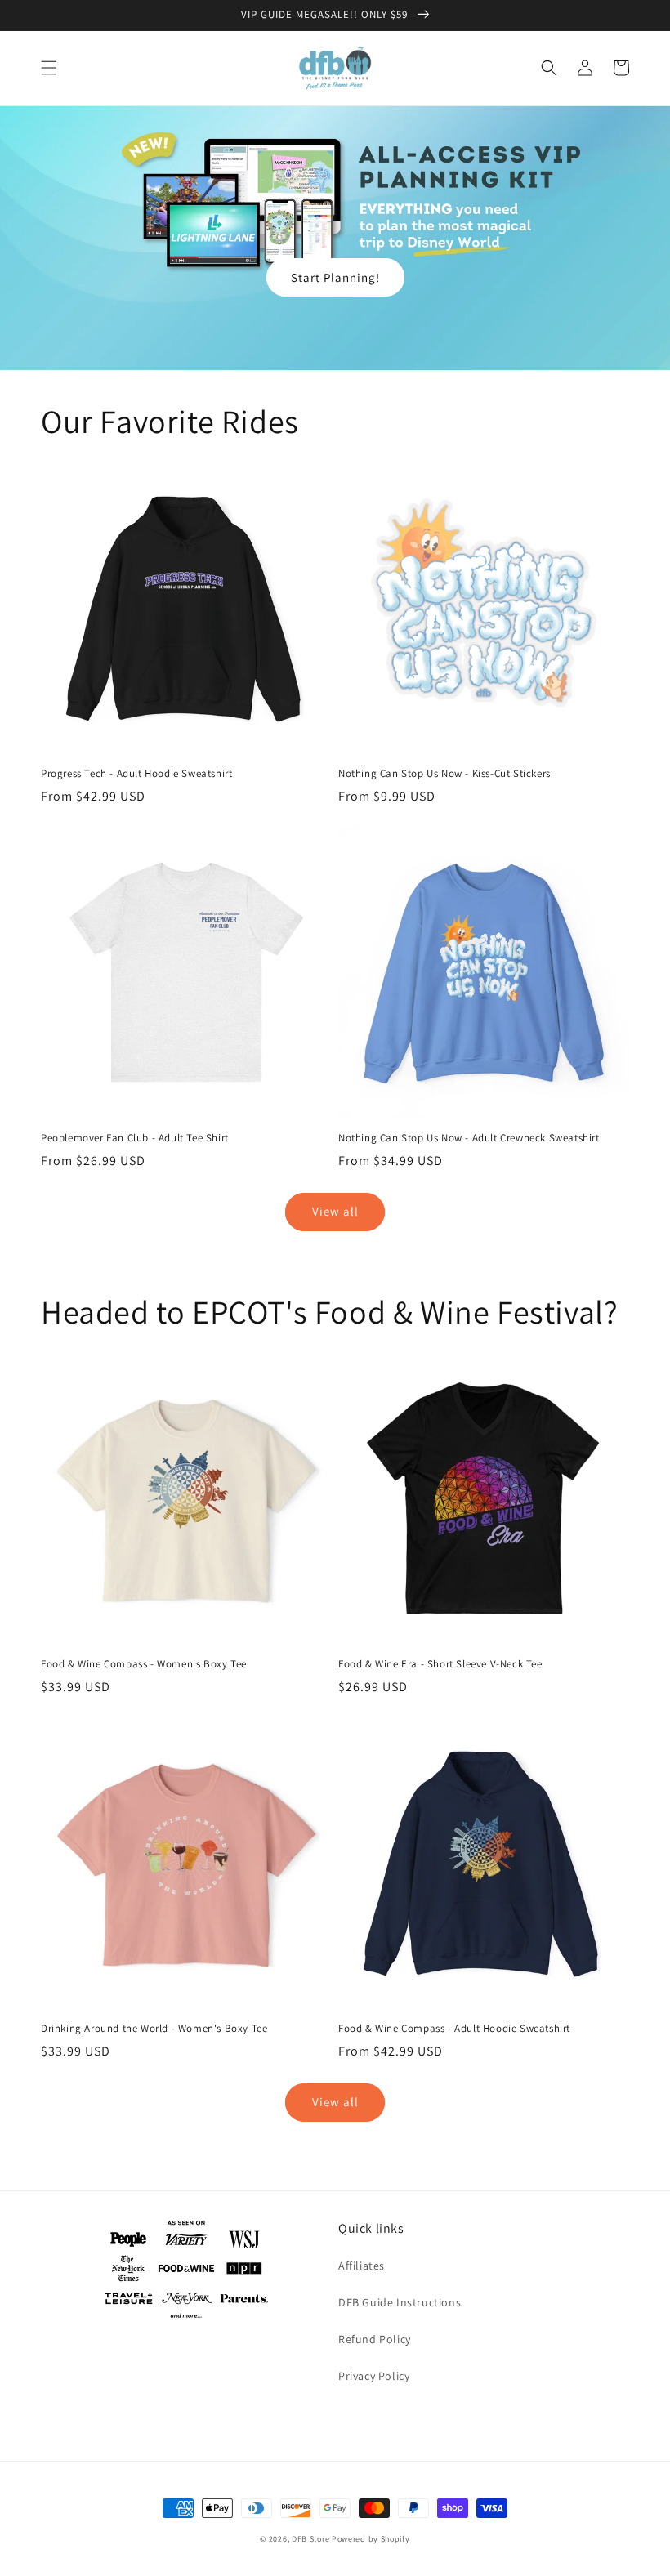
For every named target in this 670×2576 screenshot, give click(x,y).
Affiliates (362, 2266)
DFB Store (310, 2539)
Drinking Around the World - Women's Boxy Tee (154, 2029)
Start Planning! (335, 277)
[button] (49, 68)
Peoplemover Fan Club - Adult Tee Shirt (135, 1138)
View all (335, 1211)
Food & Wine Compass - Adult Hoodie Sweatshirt (454, 2029)
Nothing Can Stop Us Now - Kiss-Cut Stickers (444, 774)
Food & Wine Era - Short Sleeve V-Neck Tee (440, 1664)
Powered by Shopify (371, 2539)
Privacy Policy (374, 2376)
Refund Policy (375, 2339)
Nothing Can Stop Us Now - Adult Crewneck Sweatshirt (469, 1138)
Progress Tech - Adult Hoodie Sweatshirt (136, 774)
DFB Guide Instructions (400, 2302)
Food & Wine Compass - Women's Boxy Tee (144, 1664)
